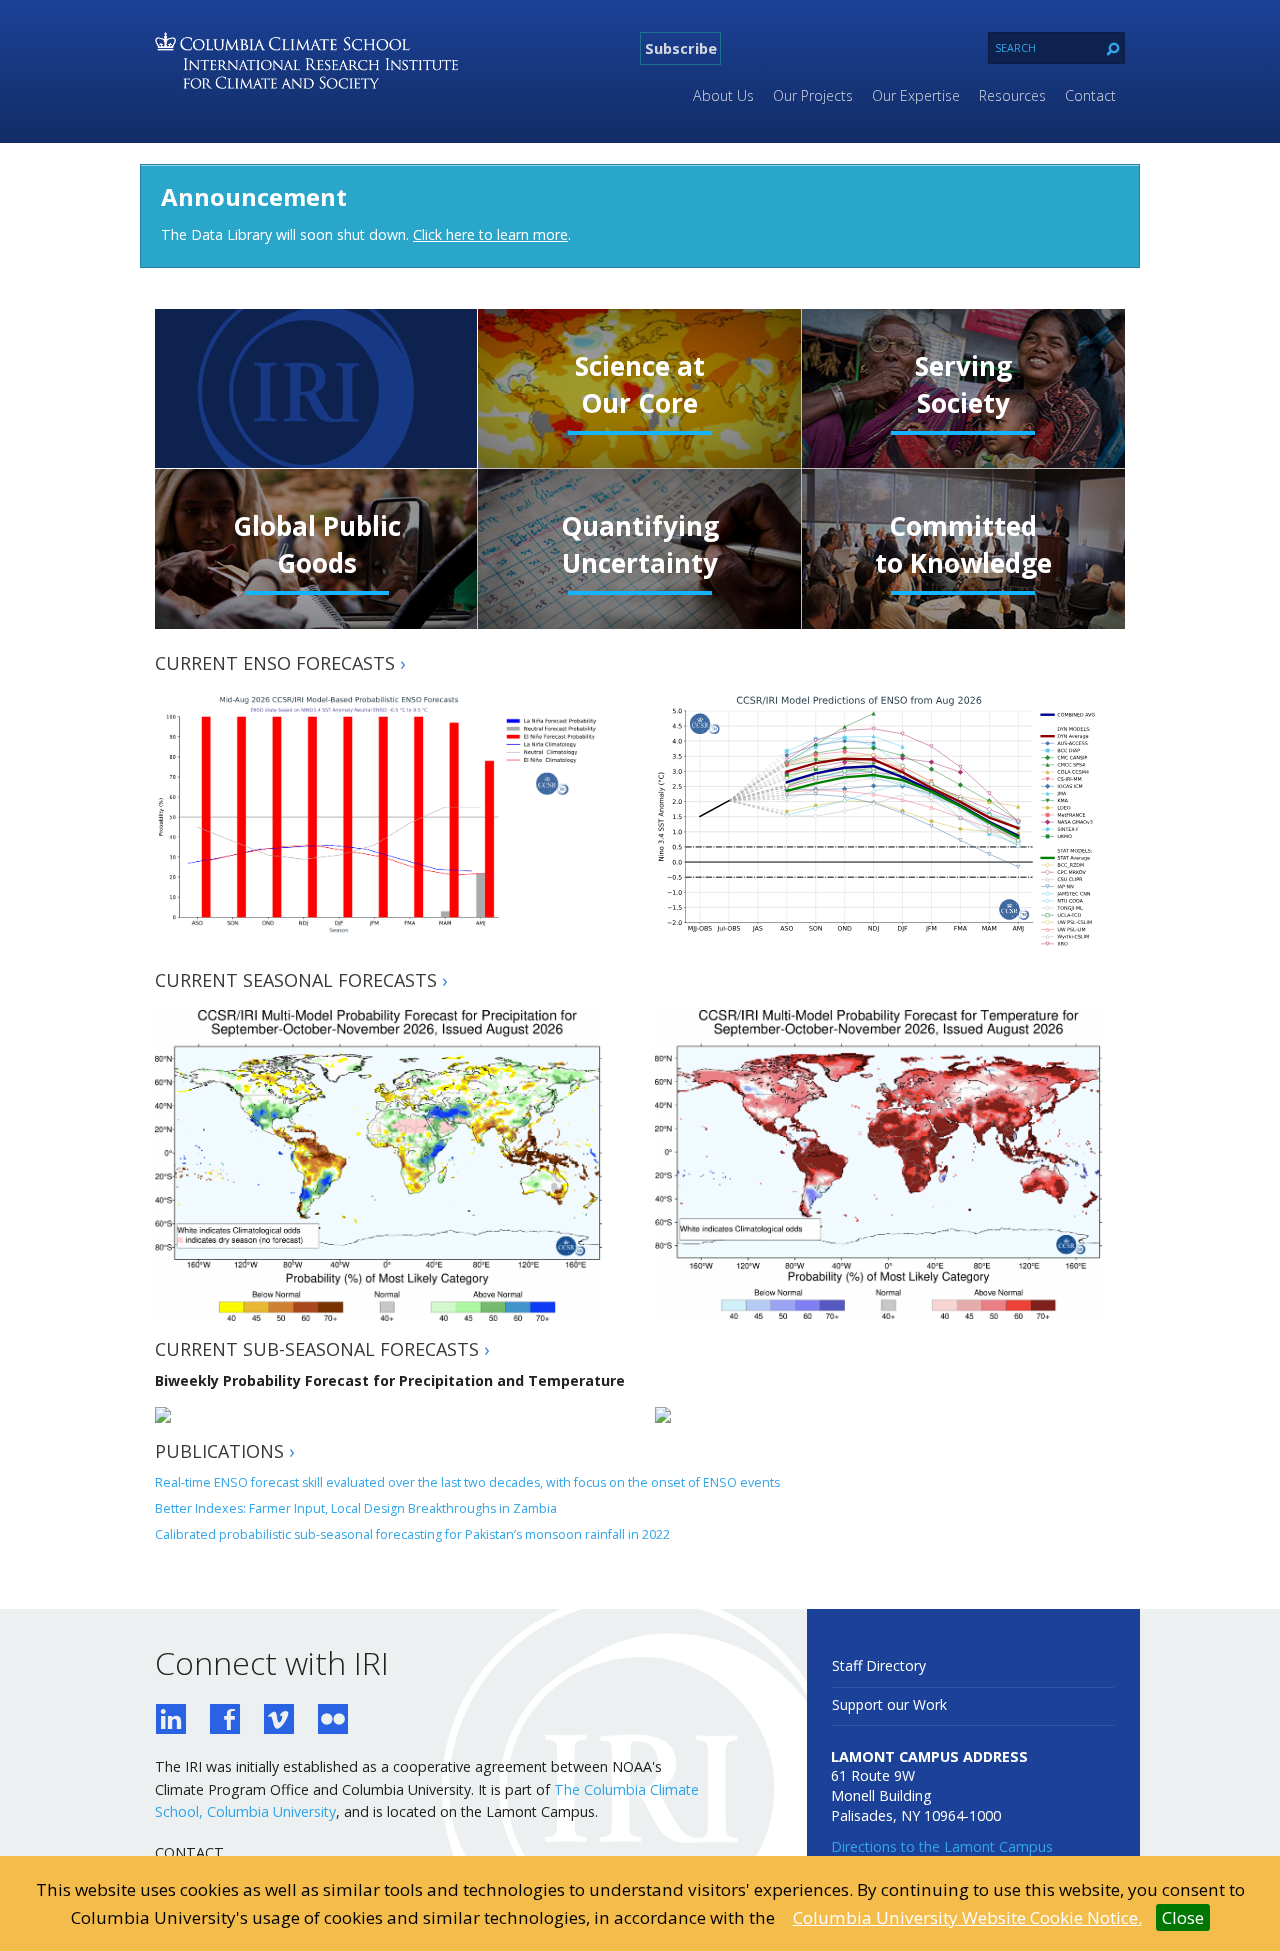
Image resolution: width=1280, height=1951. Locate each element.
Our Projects (813, 95)
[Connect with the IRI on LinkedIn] (171, 1721)
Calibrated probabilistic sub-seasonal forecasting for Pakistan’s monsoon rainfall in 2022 (412, 1534)
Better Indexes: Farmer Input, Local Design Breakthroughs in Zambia (356, 1508)
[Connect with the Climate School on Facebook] (225, 1721)
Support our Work (889, 1704)
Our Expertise (916, 95)
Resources (1012, 95)
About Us (723, 95)
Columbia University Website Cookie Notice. (967, 1917)
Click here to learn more (490, 234)
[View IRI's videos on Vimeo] (279, 1721)
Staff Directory (879, 1665)
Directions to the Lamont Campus (942, 1846)
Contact (1090, 95)
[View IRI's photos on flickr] (333, 1721)
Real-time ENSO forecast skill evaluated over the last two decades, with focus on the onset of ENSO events (467, 1482)
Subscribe (681, 48)
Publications (224, 1451)
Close (1183, 1917)
